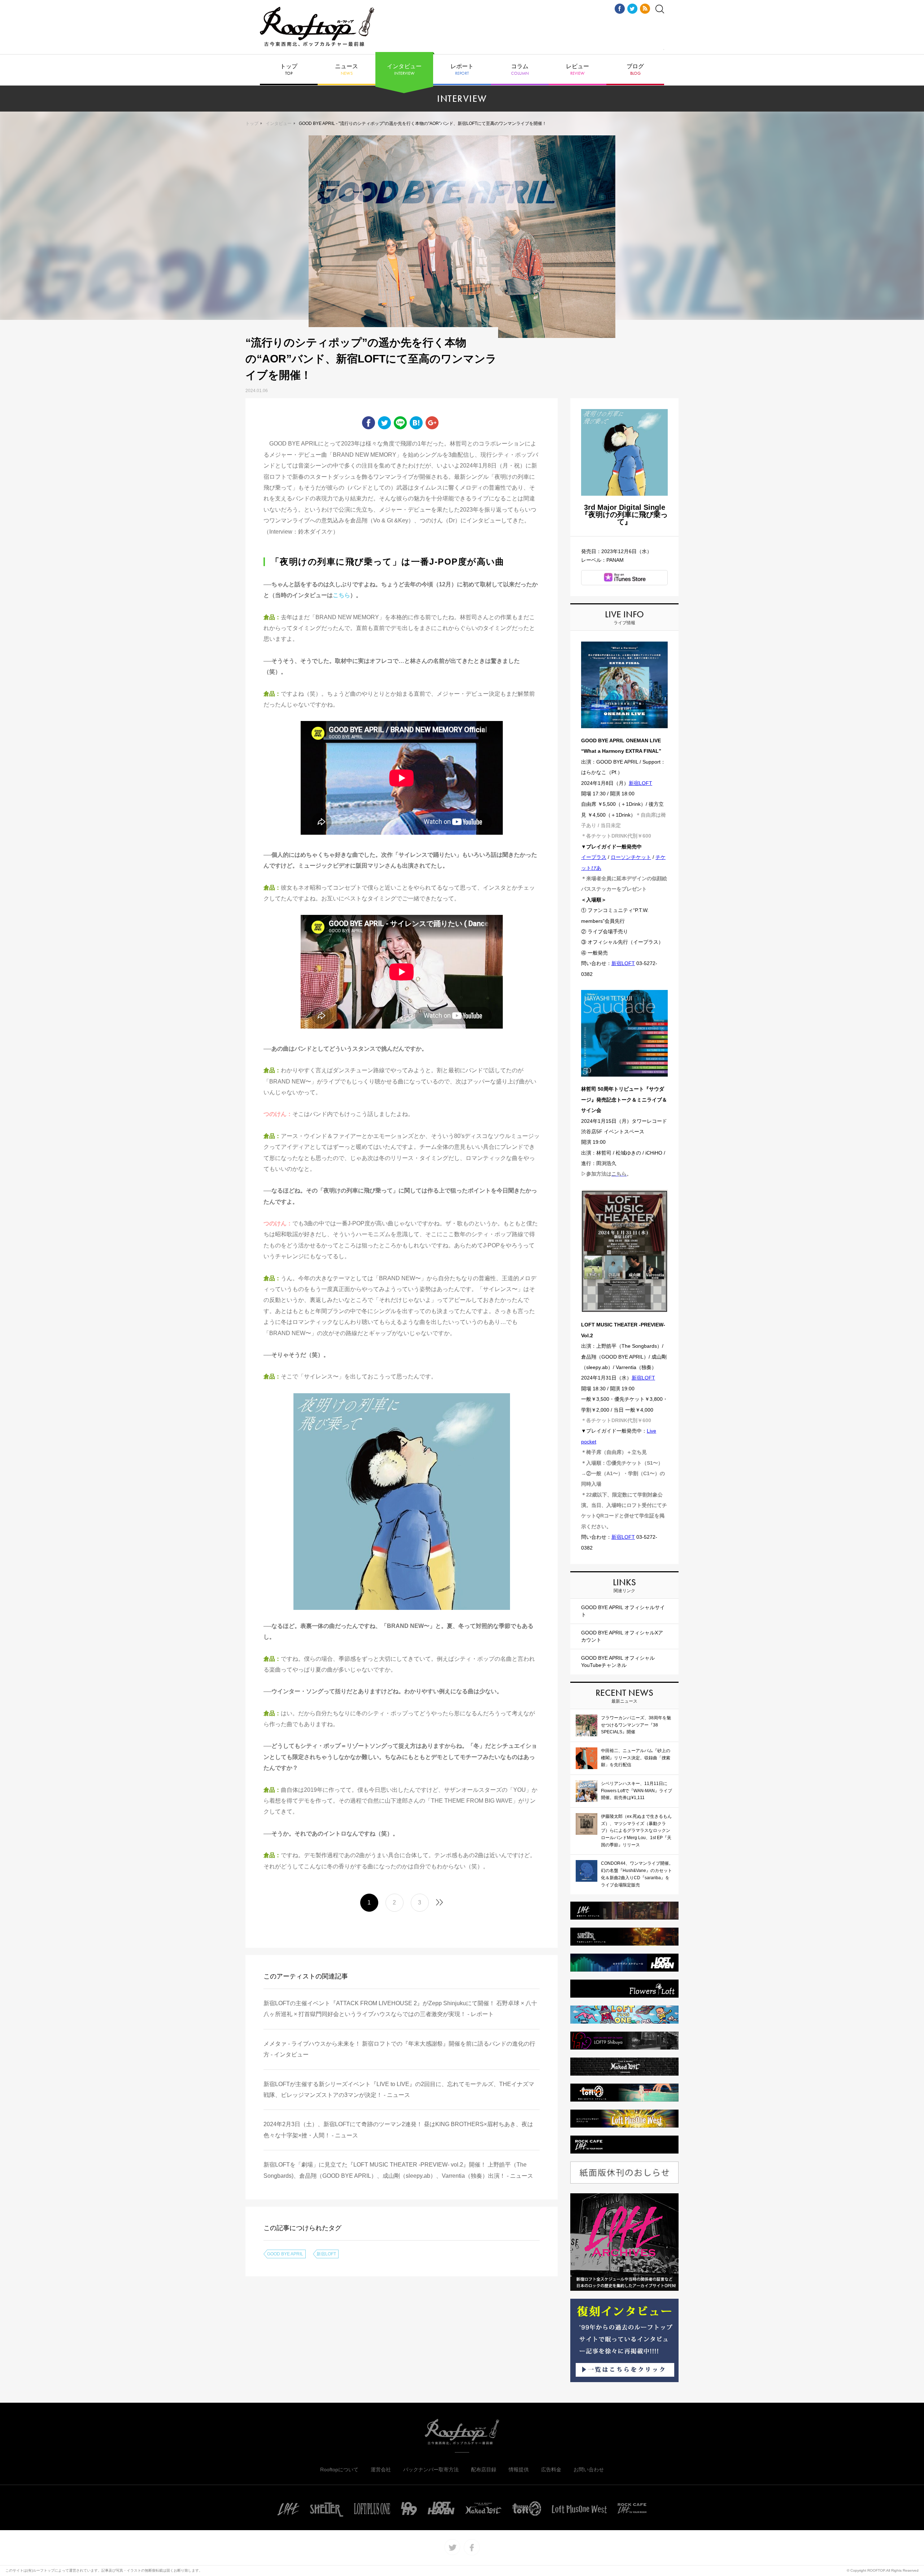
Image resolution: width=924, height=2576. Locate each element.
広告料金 (551, 2469)
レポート (462, 70)
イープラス (594, 857)
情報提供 (519, 2469)
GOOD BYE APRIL (285, 2254)
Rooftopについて (339, 2469)
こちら (341, 595)
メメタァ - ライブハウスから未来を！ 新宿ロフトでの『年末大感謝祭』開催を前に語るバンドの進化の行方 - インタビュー (399, 2049)
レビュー (577, 70)
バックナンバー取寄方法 (431, 2469)
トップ (289, 70)
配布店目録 (484, 2469)
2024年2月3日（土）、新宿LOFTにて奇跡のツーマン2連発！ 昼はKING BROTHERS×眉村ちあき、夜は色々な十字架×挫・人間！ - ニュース (398, 2130)
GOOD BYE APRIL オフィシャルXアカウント (622, 1636)
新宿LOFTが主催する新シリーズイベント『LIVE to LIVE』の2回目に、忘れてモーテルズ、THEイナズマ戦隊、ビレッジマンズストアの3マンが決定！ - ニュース (399, 2090)
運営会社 (381, 2469)
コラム (520, 70)
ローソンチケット (631, 857)
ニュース (346, 70)
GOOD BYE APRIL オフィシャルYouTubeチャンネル (618, 1661)
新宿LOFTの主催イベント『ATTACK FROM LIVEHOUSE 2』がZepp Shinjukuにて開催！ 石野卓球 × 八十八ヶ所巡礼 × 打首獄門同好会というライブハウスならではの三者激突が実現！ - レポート (400, 2009)
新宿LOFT (326, 2254)
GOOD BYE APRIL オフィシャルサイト (623, 1611)
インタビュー (404, 70)
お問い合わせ (589, 2469)
